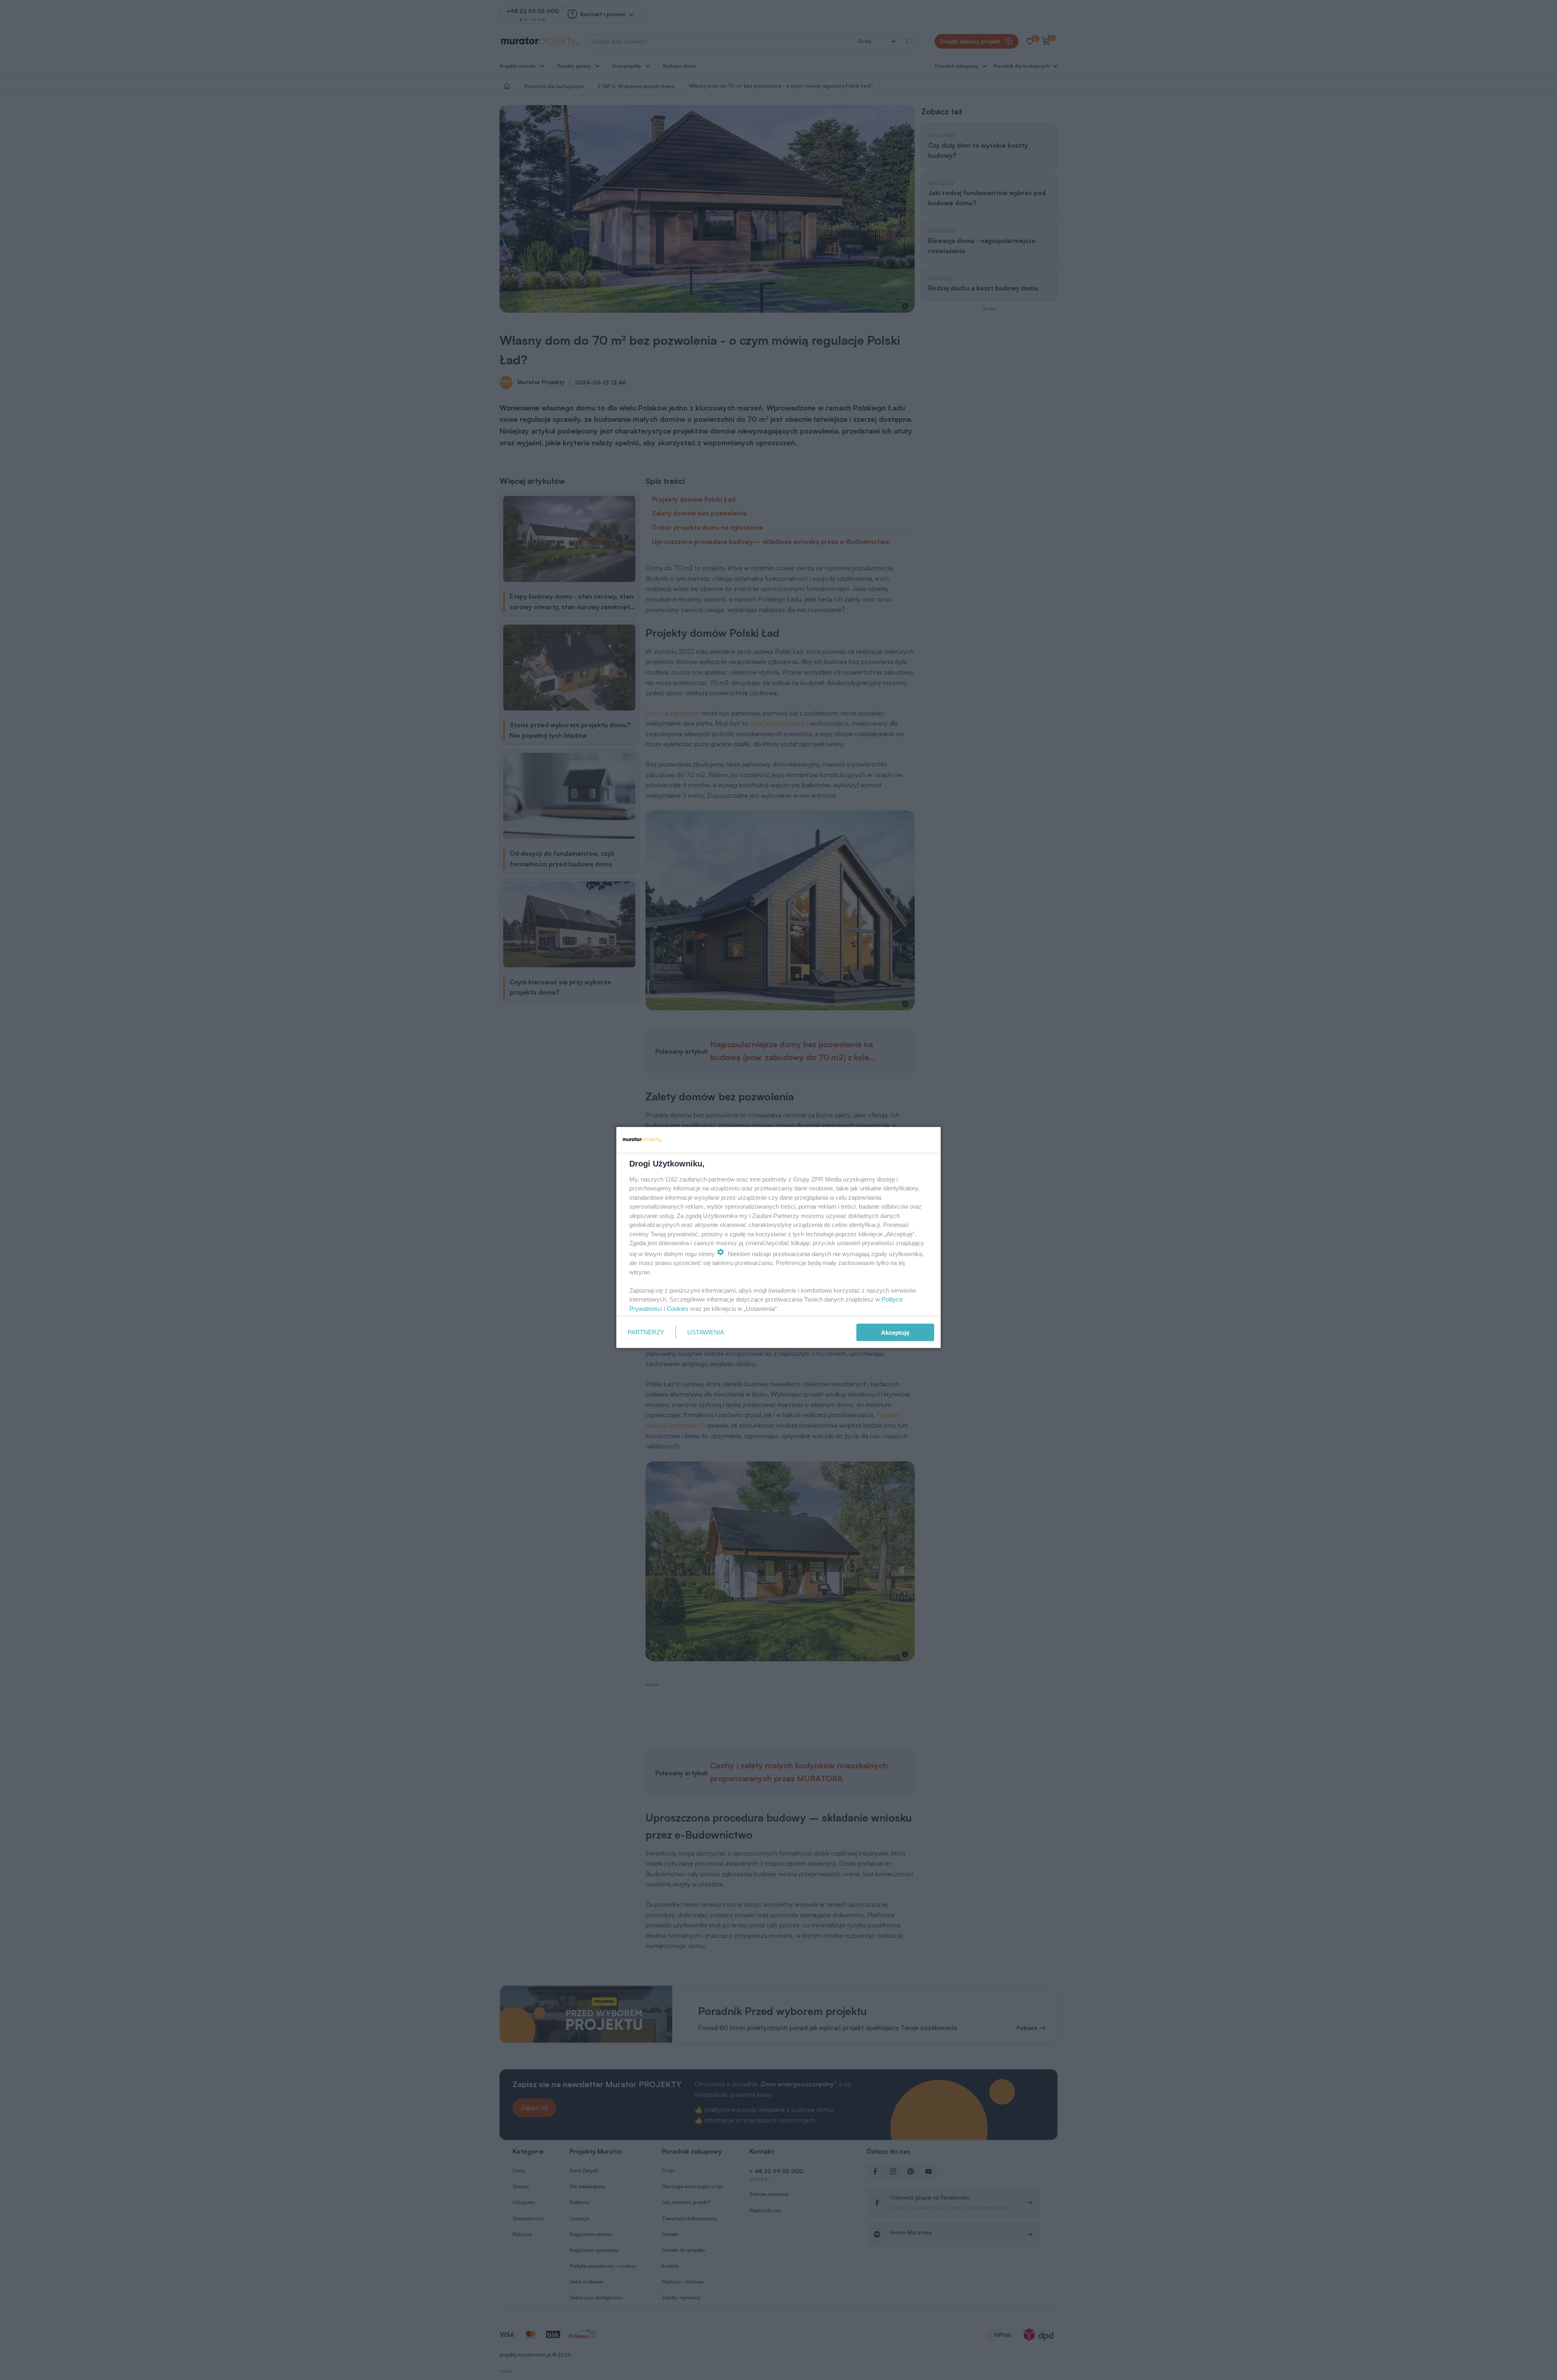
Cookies (678, 1308)
